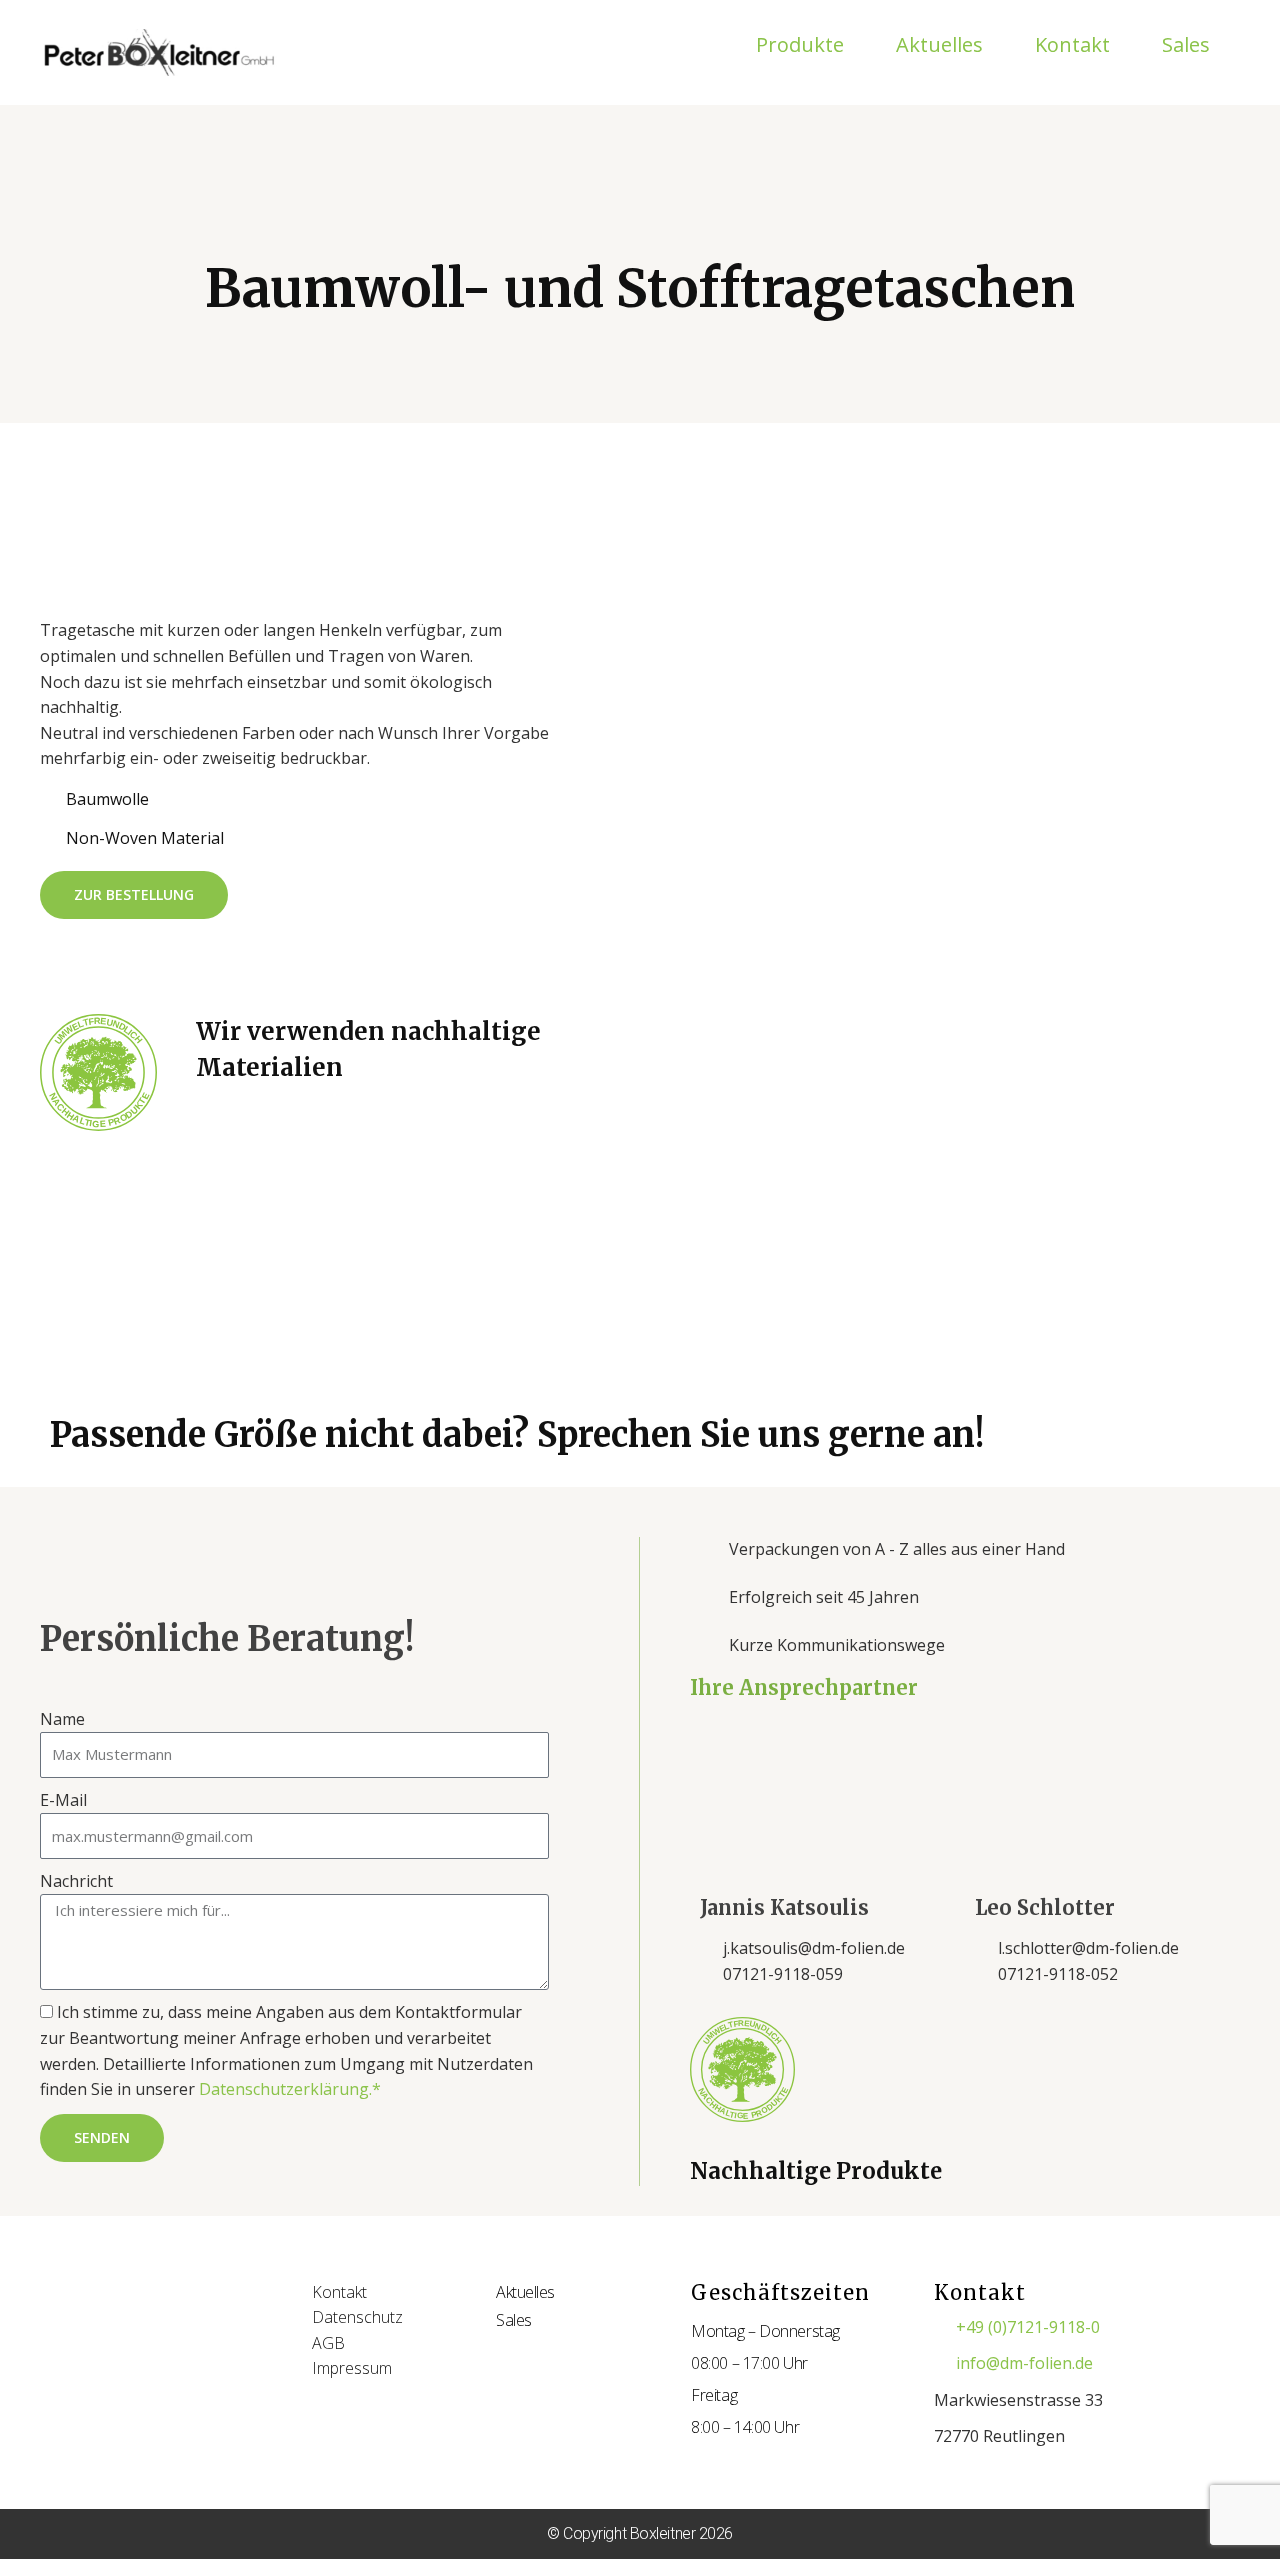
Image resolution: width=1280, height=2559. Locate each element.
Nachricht (76, 1881)
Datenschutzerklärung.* (290, 2089)
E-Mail (63, 1800)
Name (62, 1719)
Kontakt (1072, 44)
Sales (1186, 44)
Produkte (800, 44)
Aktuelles (939, 44)
